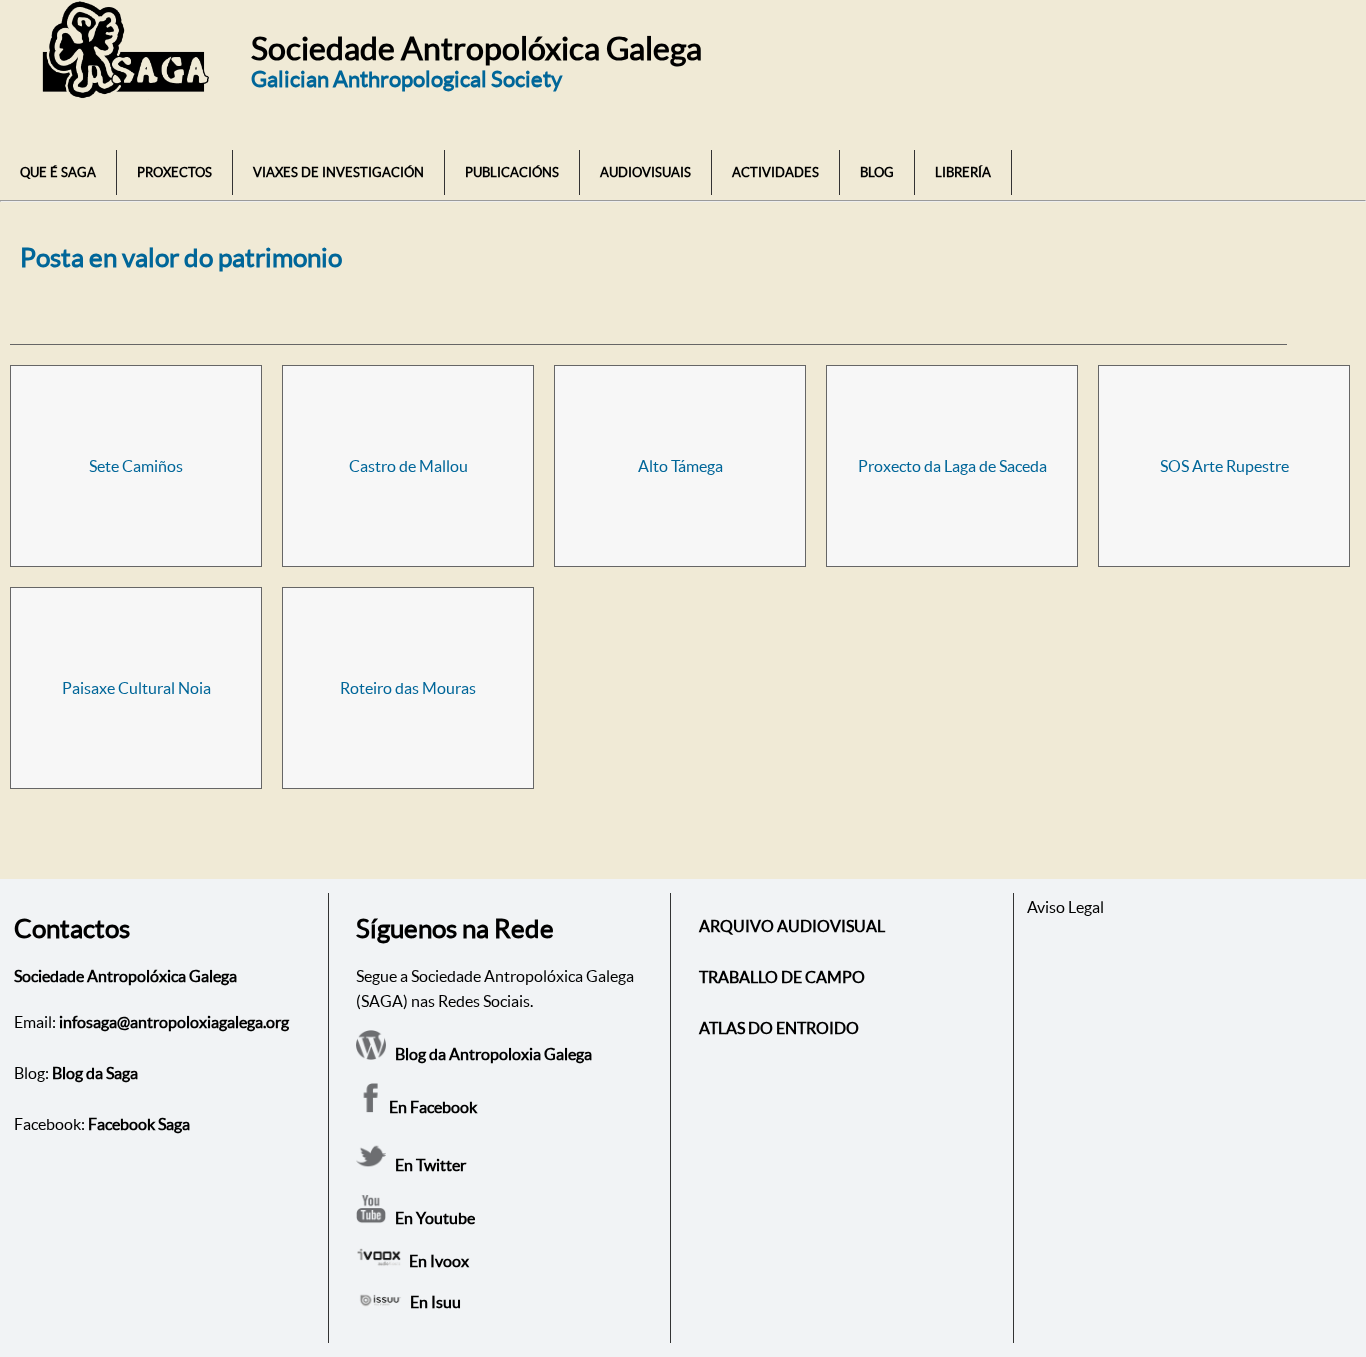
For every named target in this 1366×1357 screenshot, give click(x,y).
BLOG (877, 172)
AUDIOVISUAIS (645, 172)
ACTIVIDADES (775, 172)
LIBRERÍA (963, 172)
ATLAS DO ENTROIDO (779, 1028)
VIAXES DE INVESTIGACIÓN (338, 172)
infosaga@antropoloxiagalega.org (174, 1022)
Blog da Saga (95, 1073)
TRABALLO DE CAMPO (782, 977)
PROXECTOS (174, 172)
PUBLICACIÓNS (512, 172)
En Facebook (431, 1107)
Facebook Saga (139, 1124)
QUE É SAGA (58, 172)
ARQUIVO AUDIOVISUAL (792, 926)
